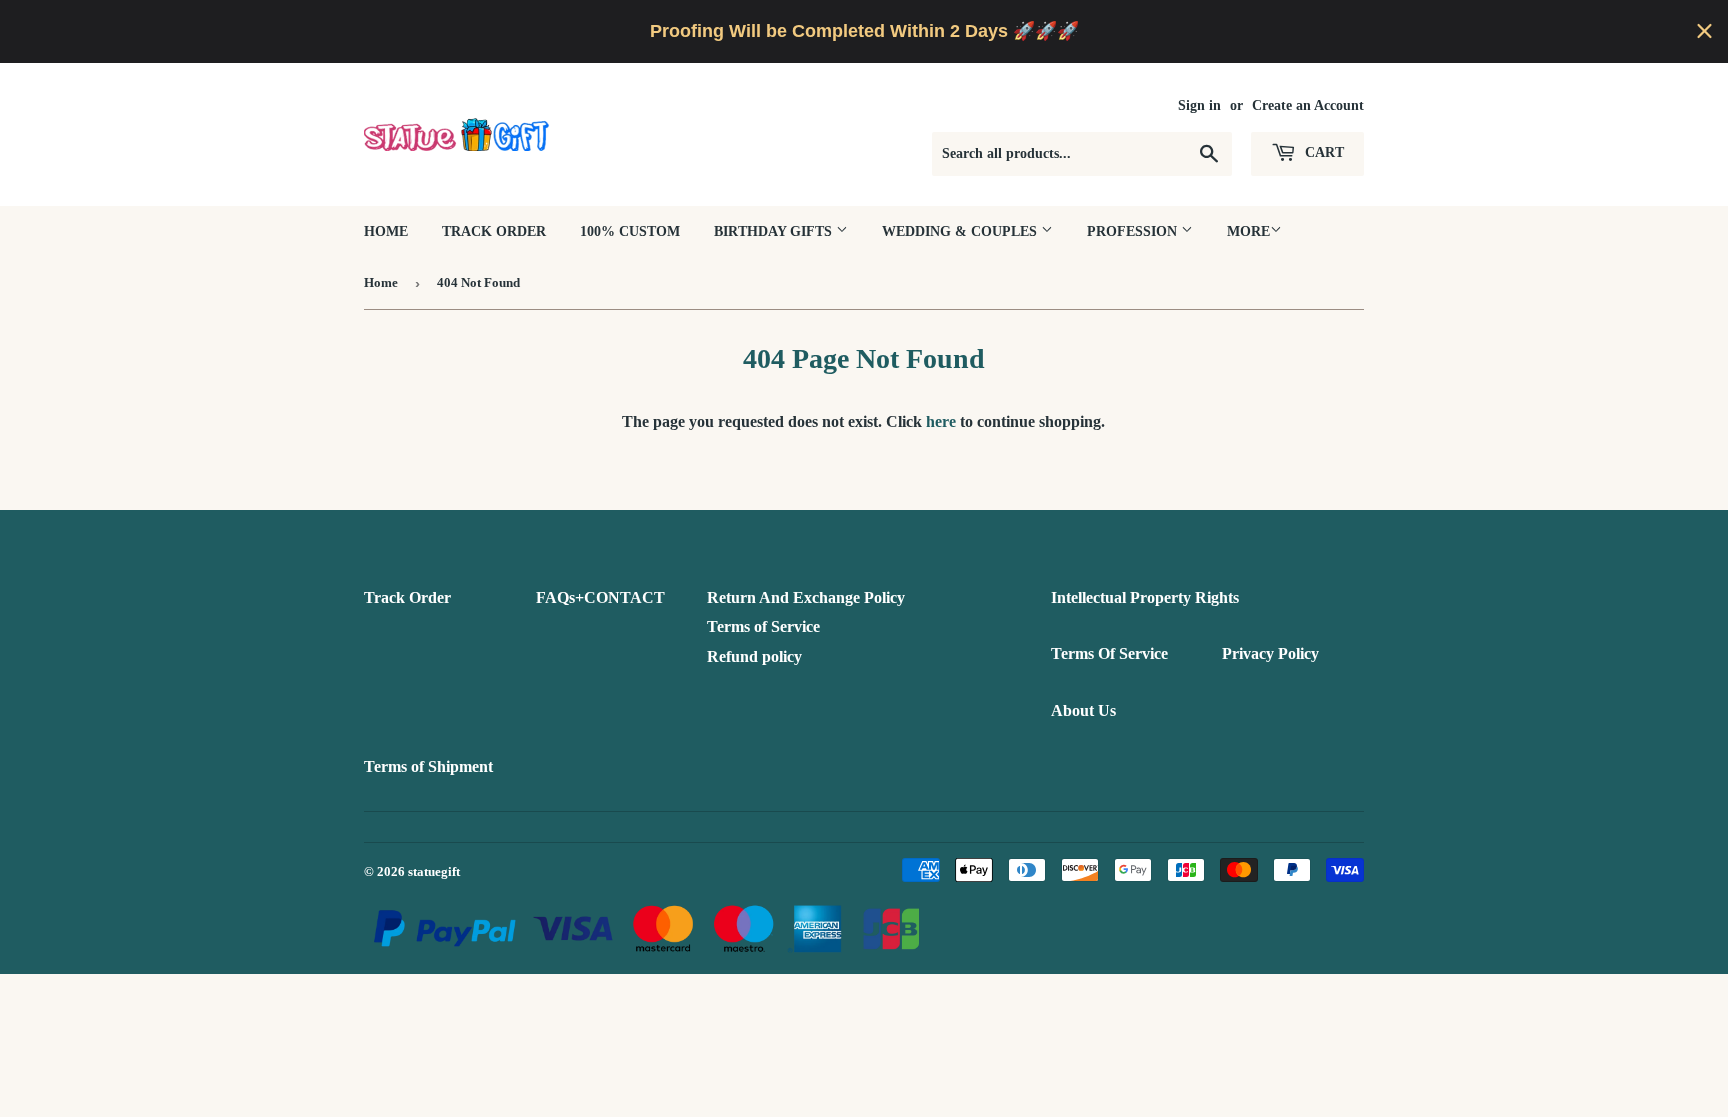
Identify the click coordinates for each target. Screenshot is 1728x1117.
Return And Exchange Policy (806, 597)
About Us (1083, 710)
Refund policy (754, 656)
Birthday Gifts (775, 231)
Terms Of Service (1109, 653)
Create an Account (1308, 105)
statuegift (434, 871)
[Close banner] (1704, 31)
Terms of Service (763, 626)
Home (386, 231)
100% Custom (630, 231)
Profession (1134, 231)
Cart (1322, 152)
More (1248, 231)
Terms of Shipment (428, 766)
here (941, 421)
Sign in (1199, 105)
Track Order (494, 231)
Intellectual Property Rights (1145, 597)
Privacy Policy (1270, 653)
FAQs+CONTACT (600, 597)
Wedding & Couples (961, 231)
